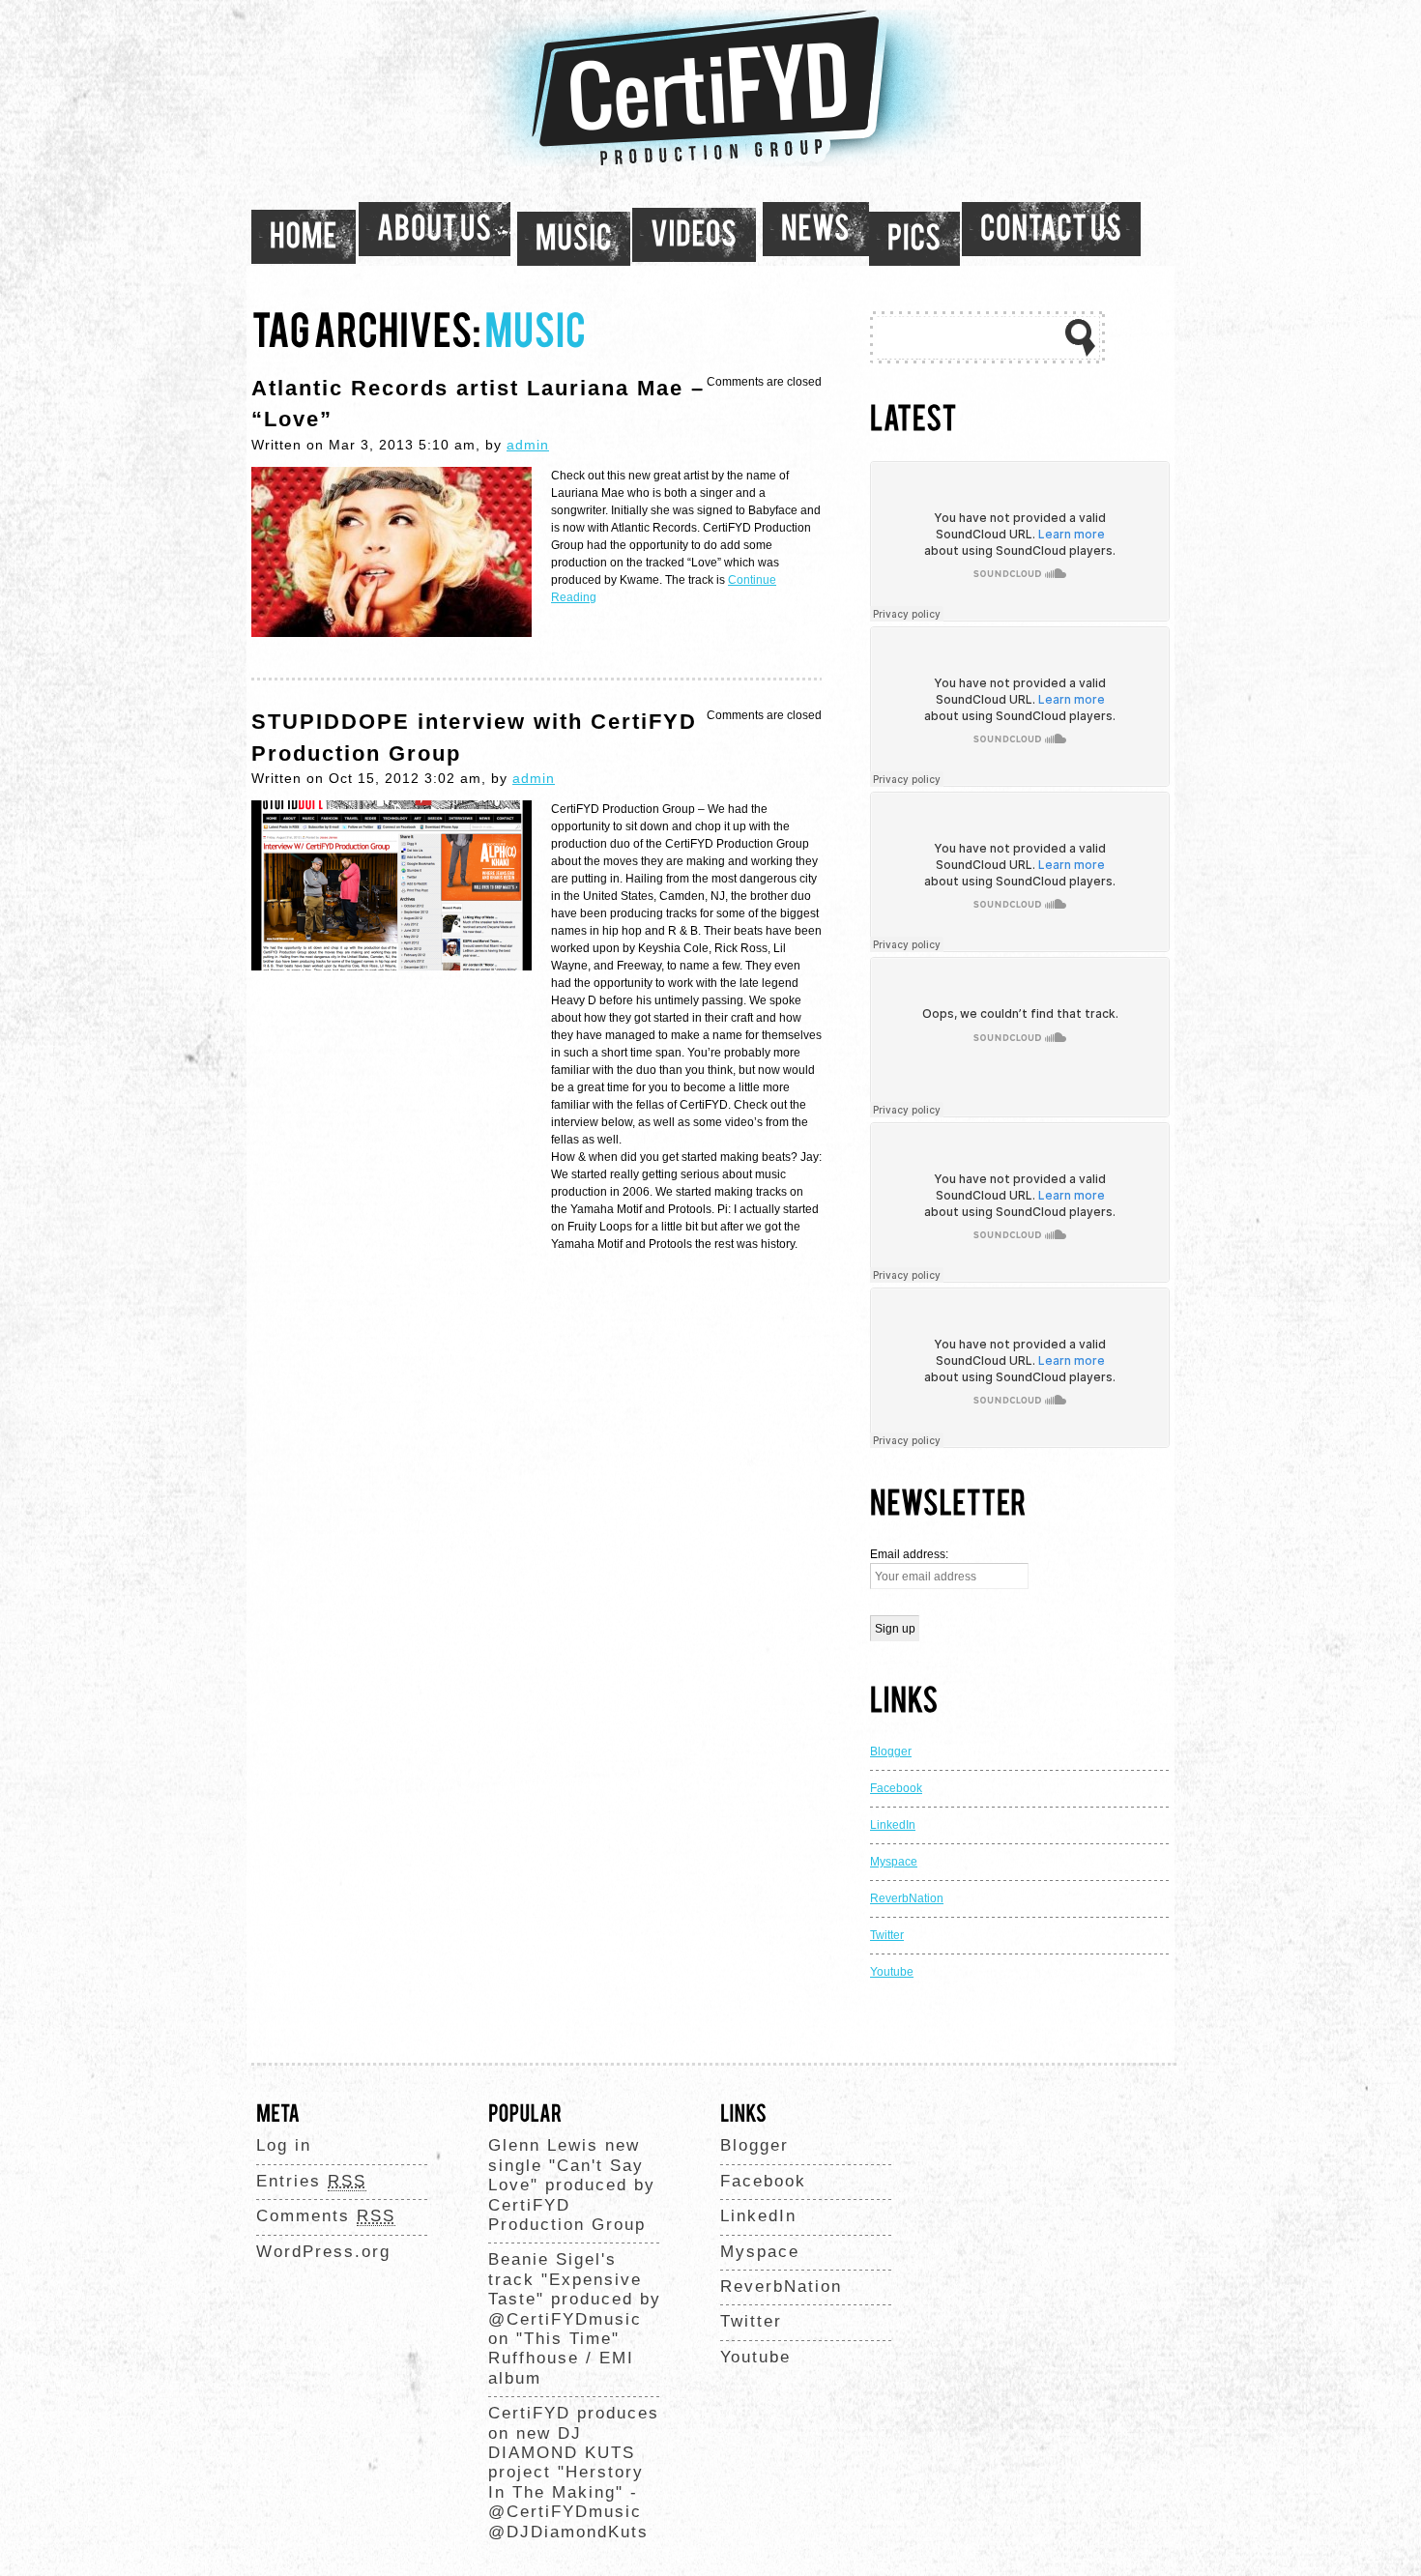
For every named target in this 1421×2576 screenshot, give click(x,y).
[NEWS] (816, 229)
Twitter (887, 1935)
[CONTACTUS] (1051, 229)
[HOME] (304, 237)
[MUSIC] (574, 239)
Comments (326, 2216)
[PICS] (914, 239)
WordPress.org (323, 2252)
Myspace (894, 1862)
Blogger (891, 1751)
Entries (311, 2181)
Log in (284, 2145)
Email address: (909, 1554)
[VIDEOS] (694, 235)
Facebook (896, 1788)
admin (528, 445)
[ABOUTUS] (435, 229)
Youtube (892, 1972)
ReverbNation (907, 1898)
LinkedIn (893, 1825)
